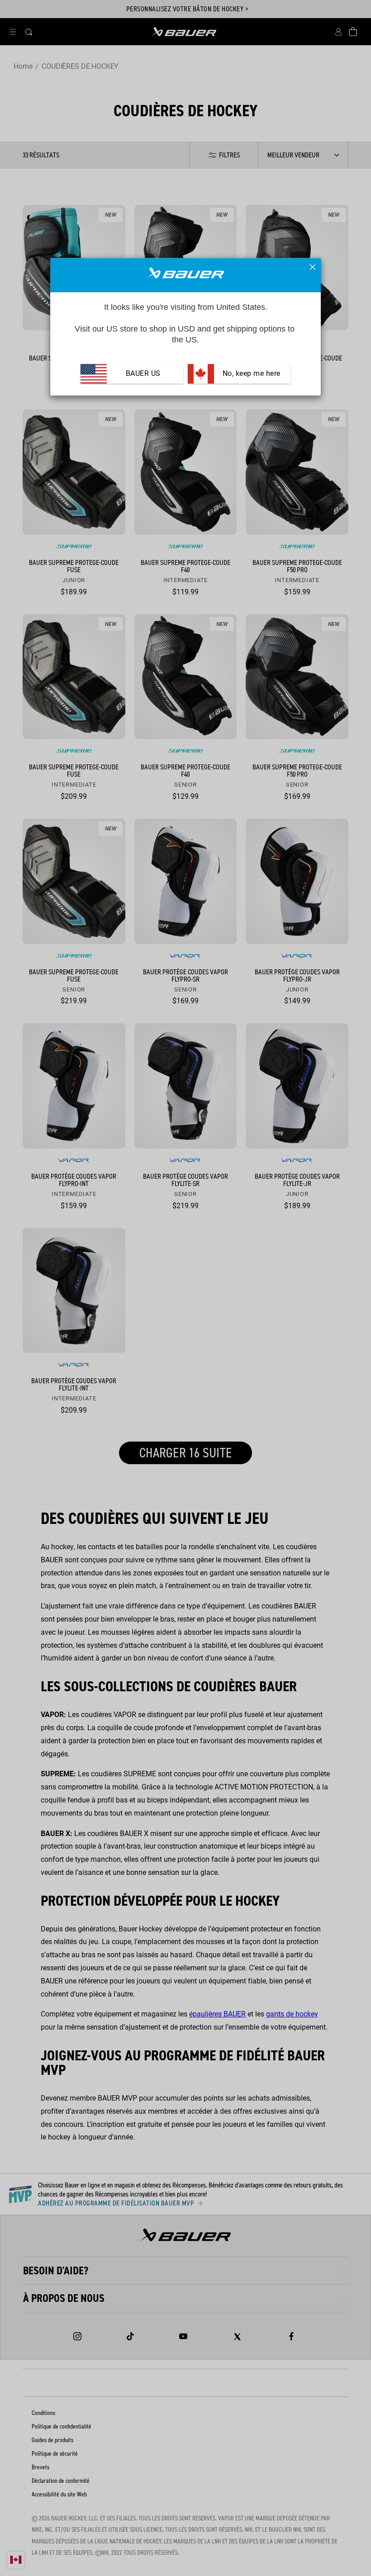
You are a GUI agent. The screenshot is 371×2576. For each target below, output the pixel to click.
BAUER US (143, 373)
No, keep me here (250, 373)
